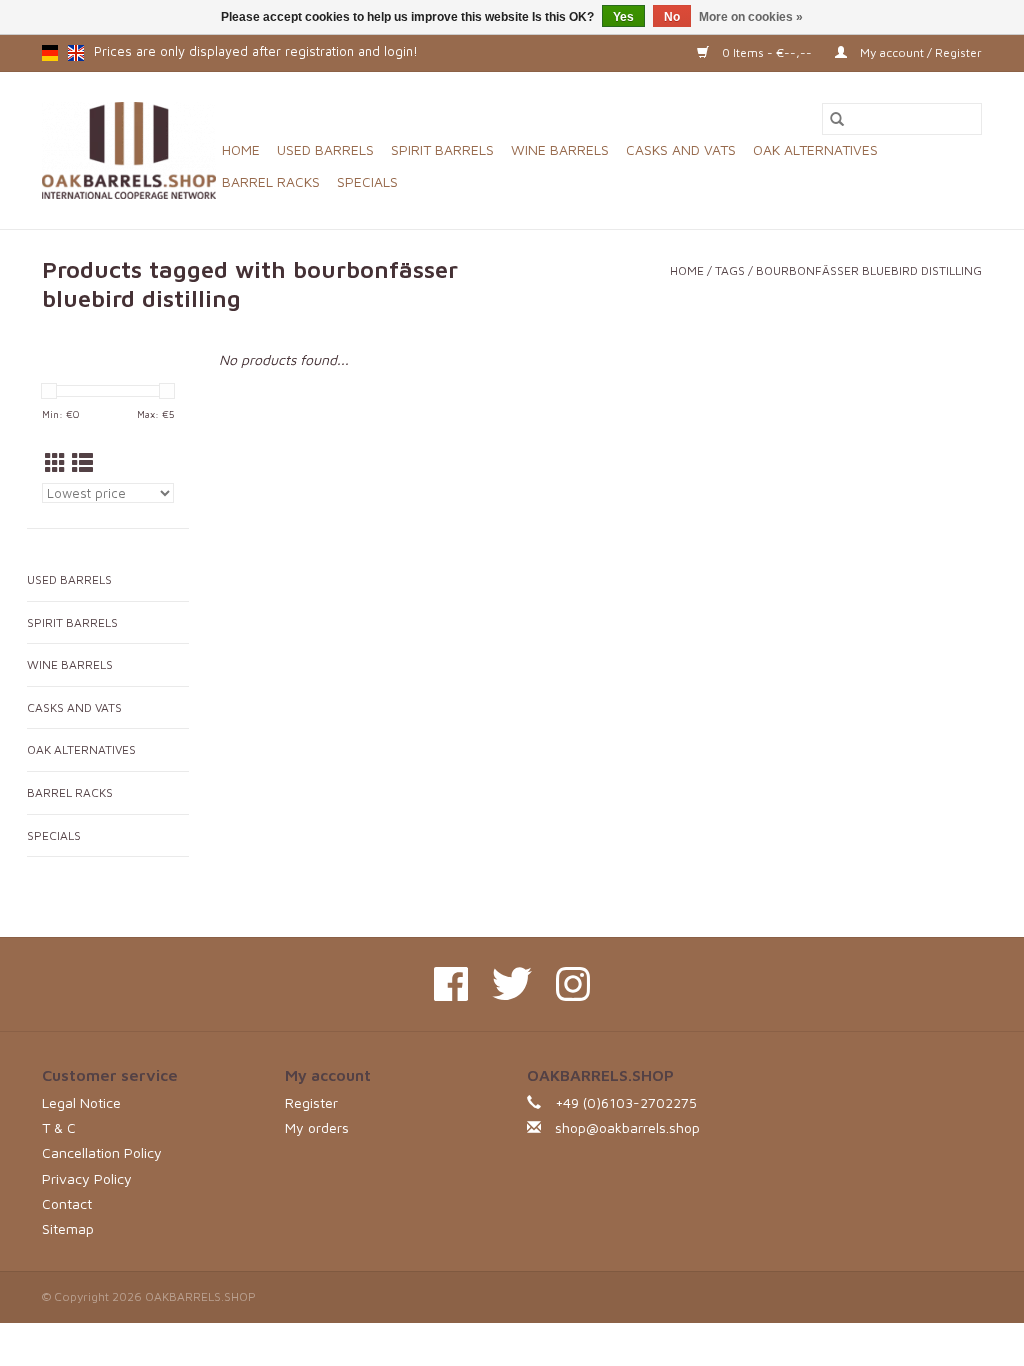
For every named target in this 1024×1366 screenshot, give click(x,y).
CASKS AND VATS (681, 149)
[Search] (837, 119)
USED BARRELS (325, 149)
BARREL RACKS (271, 181)
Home (241, 149)
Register (311, 1102)
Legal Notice (81, 1102)
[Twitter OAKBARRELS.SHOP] (512, 984)
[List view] (82, 463)
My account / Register (919, 52)
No (672, 17)
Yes (623, 17)
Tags (730, 270)
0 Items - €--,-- (767, 52)
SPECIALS (367, 181)
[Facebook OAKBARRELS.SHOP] (451, 984)
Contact (67, 1203)
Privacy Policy (87, 1178)
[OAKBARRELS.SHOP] (129, 150)
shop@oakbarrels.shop (627, 1127)
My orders (317, 1127)
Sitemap (68, 1228)
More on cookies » (751, 17)
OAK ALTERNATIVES (815, 149)
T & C (59, 1127)
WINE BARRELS (560, 149)
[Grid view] (55, 463)
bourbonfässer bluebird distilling (869, 270)
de (50, 53)
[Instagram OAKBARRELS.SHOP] (573, 984)
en (76, 53)
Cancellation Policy (102, 1152)
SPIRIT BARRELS (442, 149)
